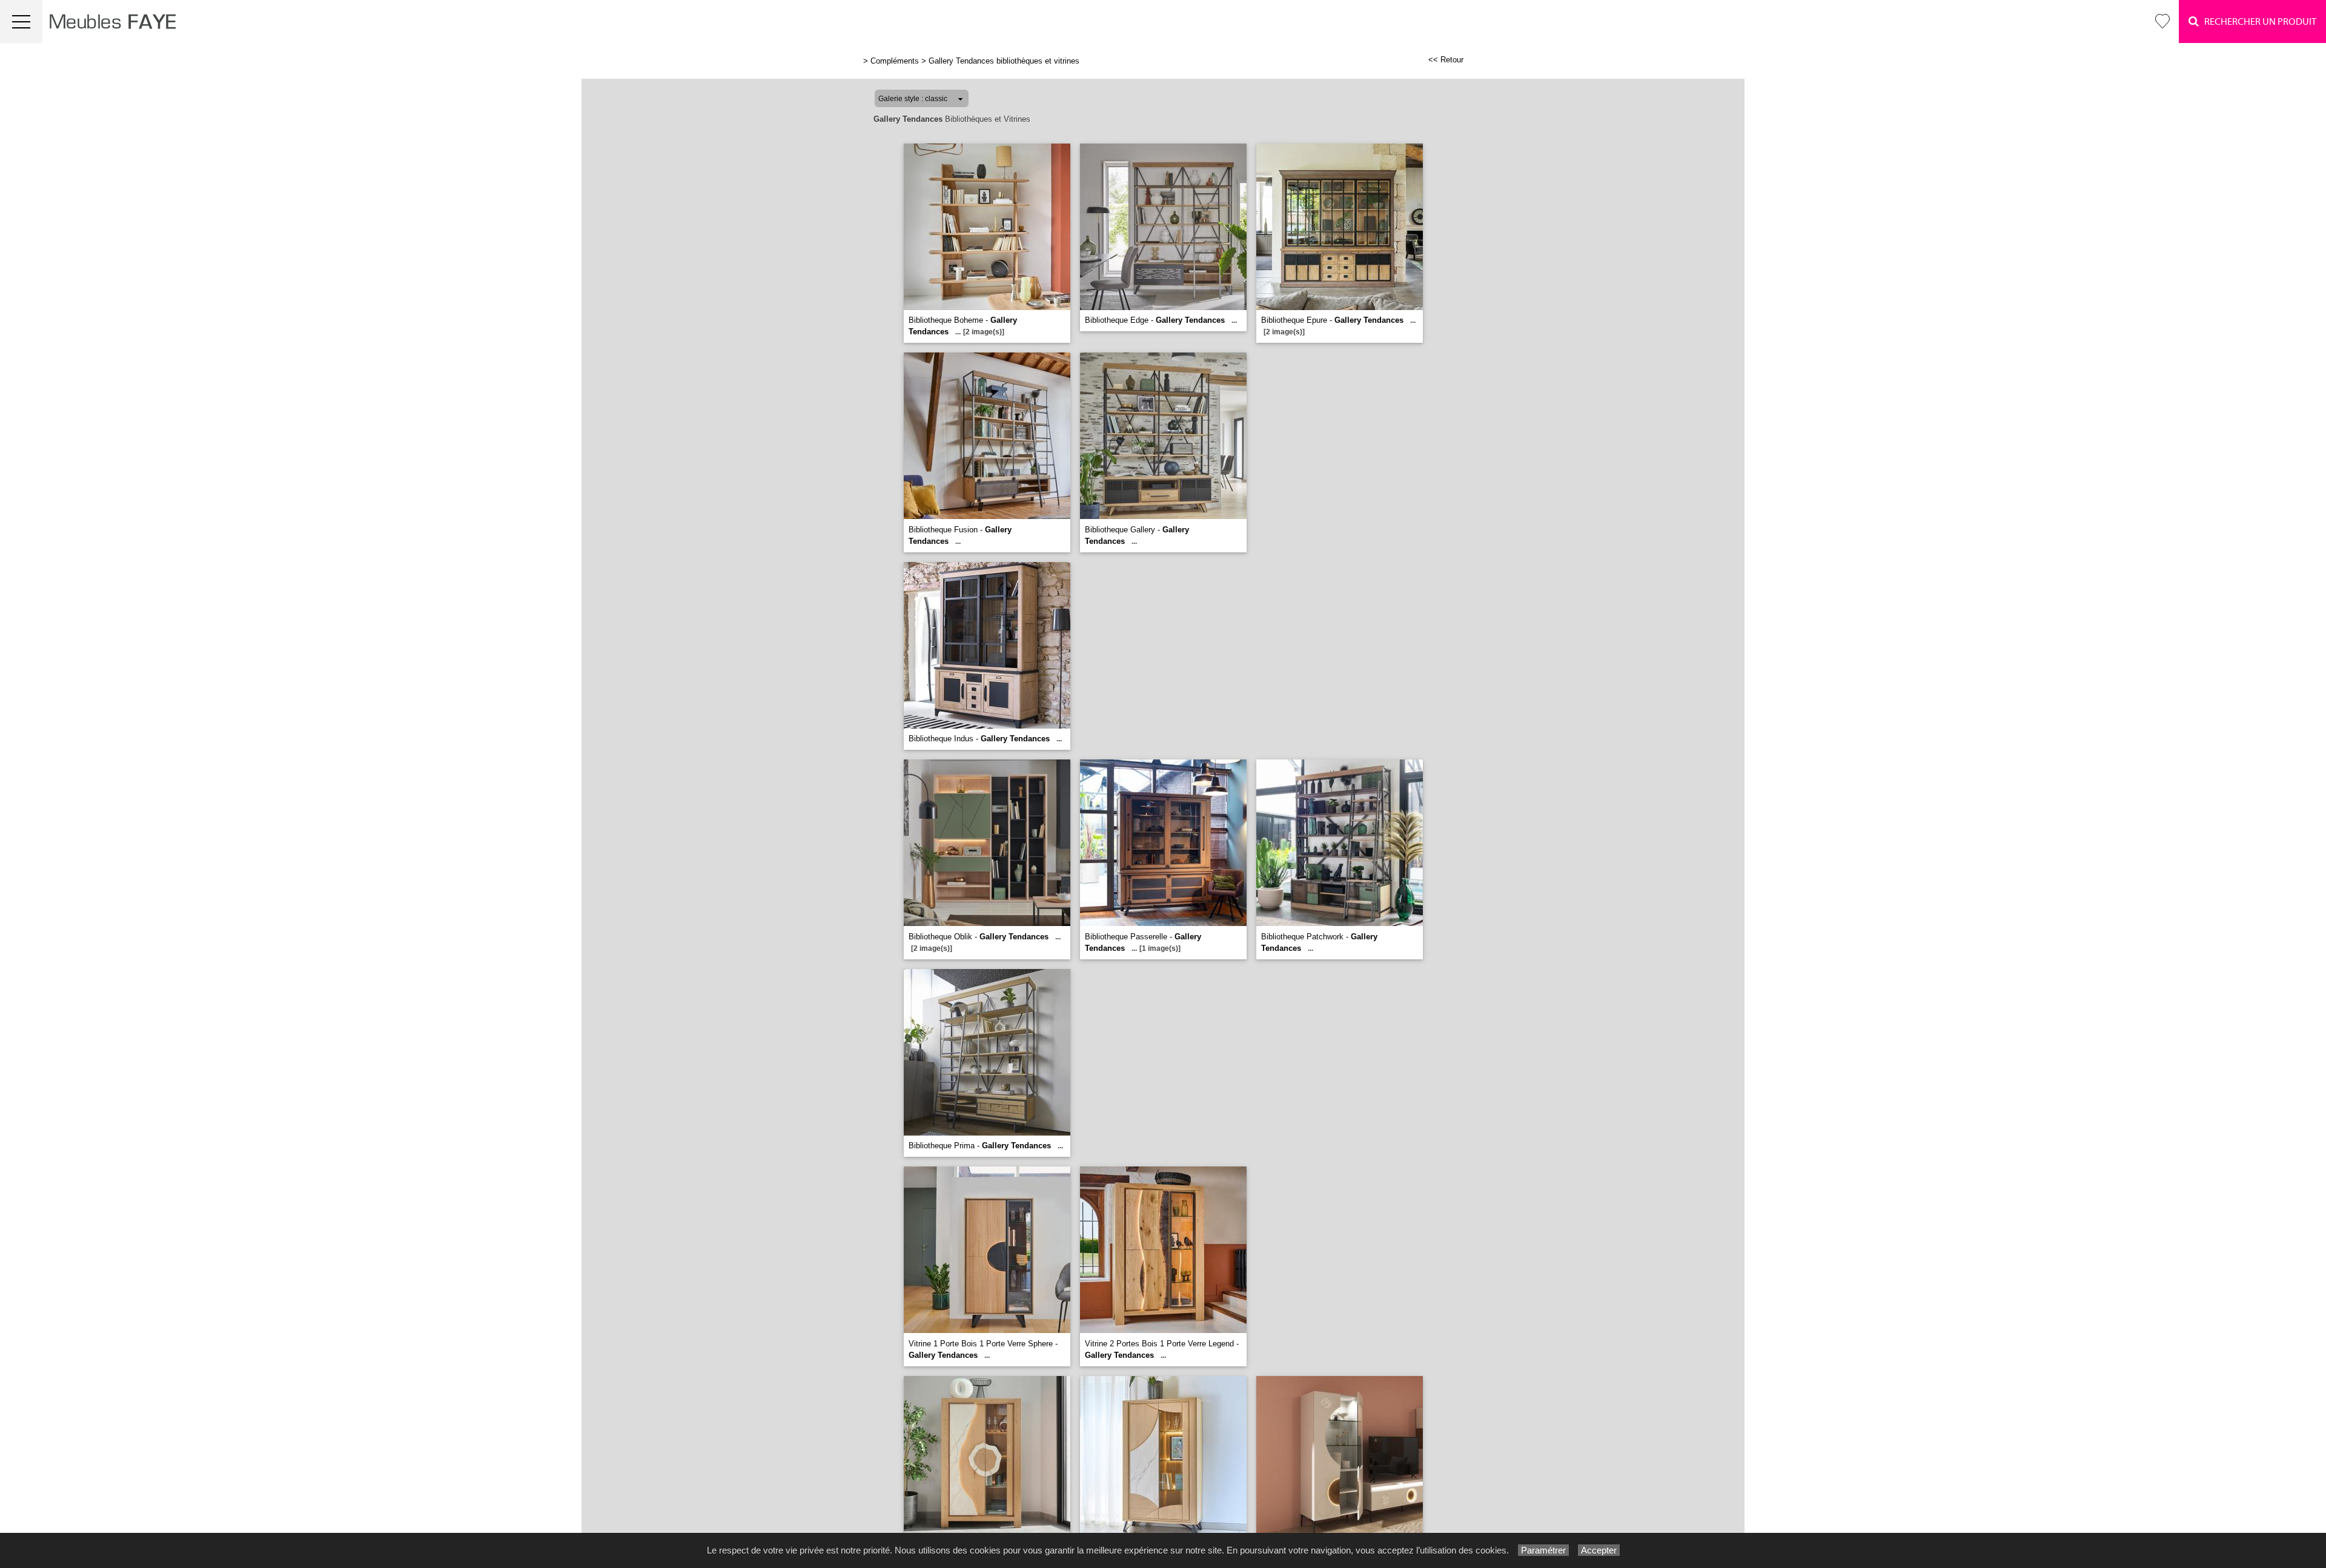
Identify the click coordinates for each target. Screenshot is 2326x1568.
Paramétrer (1543, 1550)
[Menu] (21, 22)
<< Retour (1446, 60)
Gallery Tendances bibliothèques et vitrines (1004, 61)
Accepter (1599, 1550)
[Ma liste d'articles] (2162, 22)
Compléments (895, 61)
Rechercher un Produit (2258, 22)
